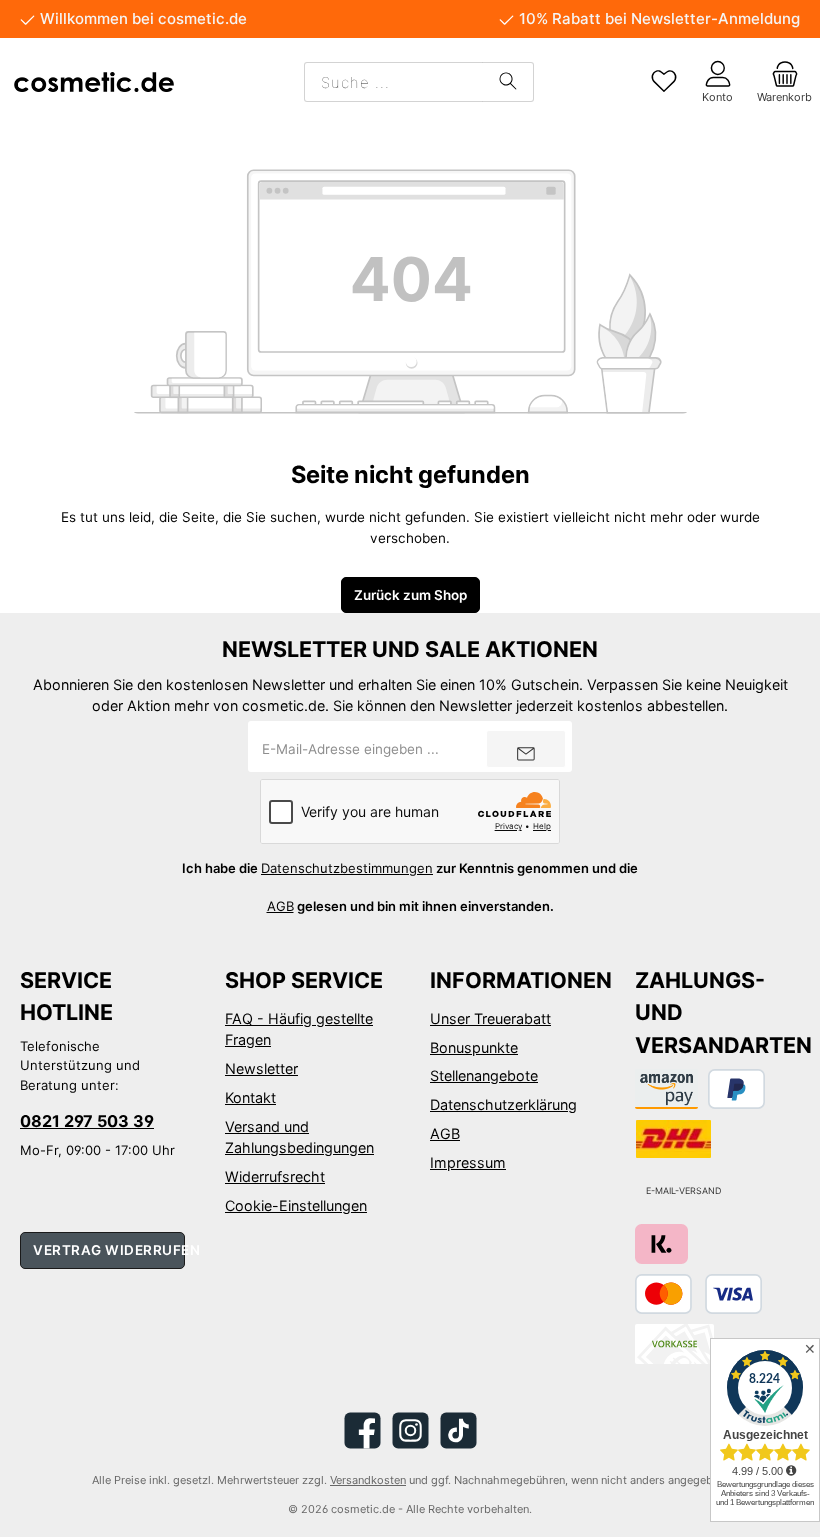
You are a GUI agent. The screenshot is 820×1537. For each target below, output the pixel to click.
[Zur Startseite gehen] (94, 82)
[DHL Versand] (673, 1139)
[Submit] (526, 749)
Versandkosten (368, 1480)
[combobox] (393, 82)
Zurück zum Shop (410, 595)
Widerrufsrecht (275, 1176)
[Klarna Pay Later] (661, 1244)
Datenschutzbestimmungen (347, 868)
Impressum (468, 1162)
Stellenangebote (484, 1075)
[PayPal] (736, 1089)
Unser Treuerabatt (490, 1018)
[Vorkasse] (674, 1344)
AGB (280, 906)
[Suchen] (508, 82)
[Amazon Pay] (666, 1089)
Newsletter (261, 1068)
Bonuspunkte (474, 1047)
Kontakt (250, 1097)
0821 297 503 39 (87, 1121)
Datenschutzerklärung (503, 1104)
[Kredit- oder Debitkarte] (698, 1294)
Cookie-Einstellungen (296, 1205)
